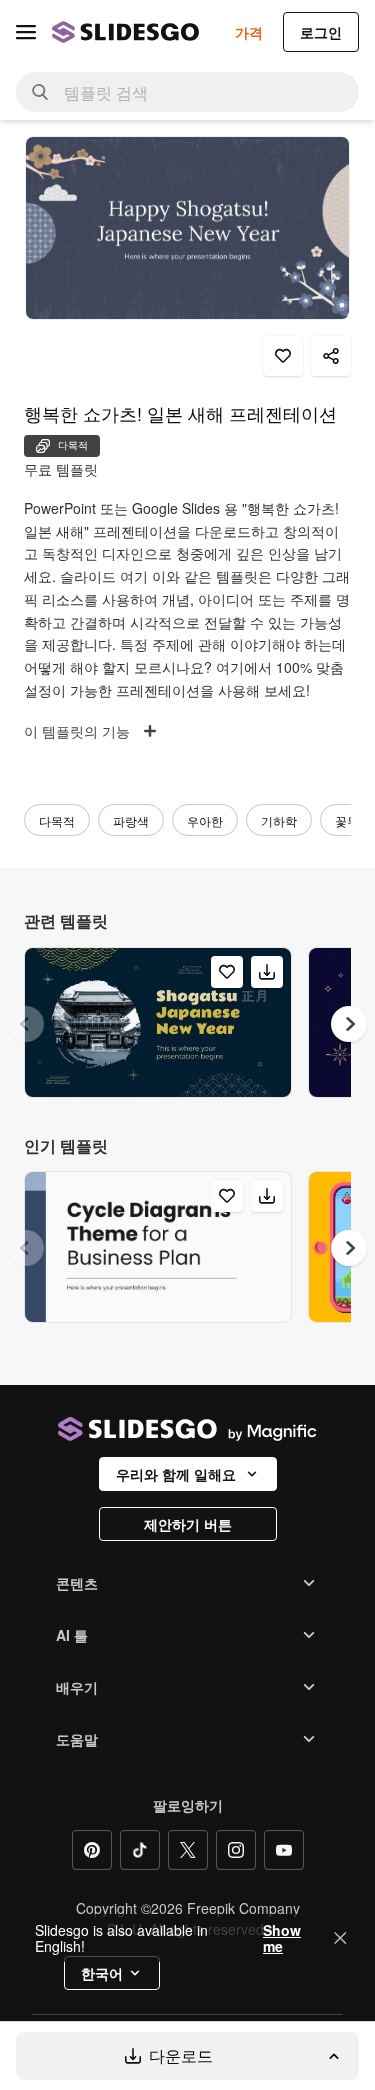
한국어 (102, 1973)
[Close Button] (340, 1938)
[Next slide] (349, 1024)
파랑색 (131, 820)
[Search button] (40, 92)
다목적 (57, 820)
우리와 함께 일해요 (176, 1474)
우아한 (205, 820)
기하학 (279, 820)
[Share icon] (331, 356)
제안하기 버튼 (188, 1524)
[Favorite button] (283, 356)
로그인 (321, 32)
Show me (282, 1938)
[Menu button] (26, 32)
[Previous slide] (26, 1024)
